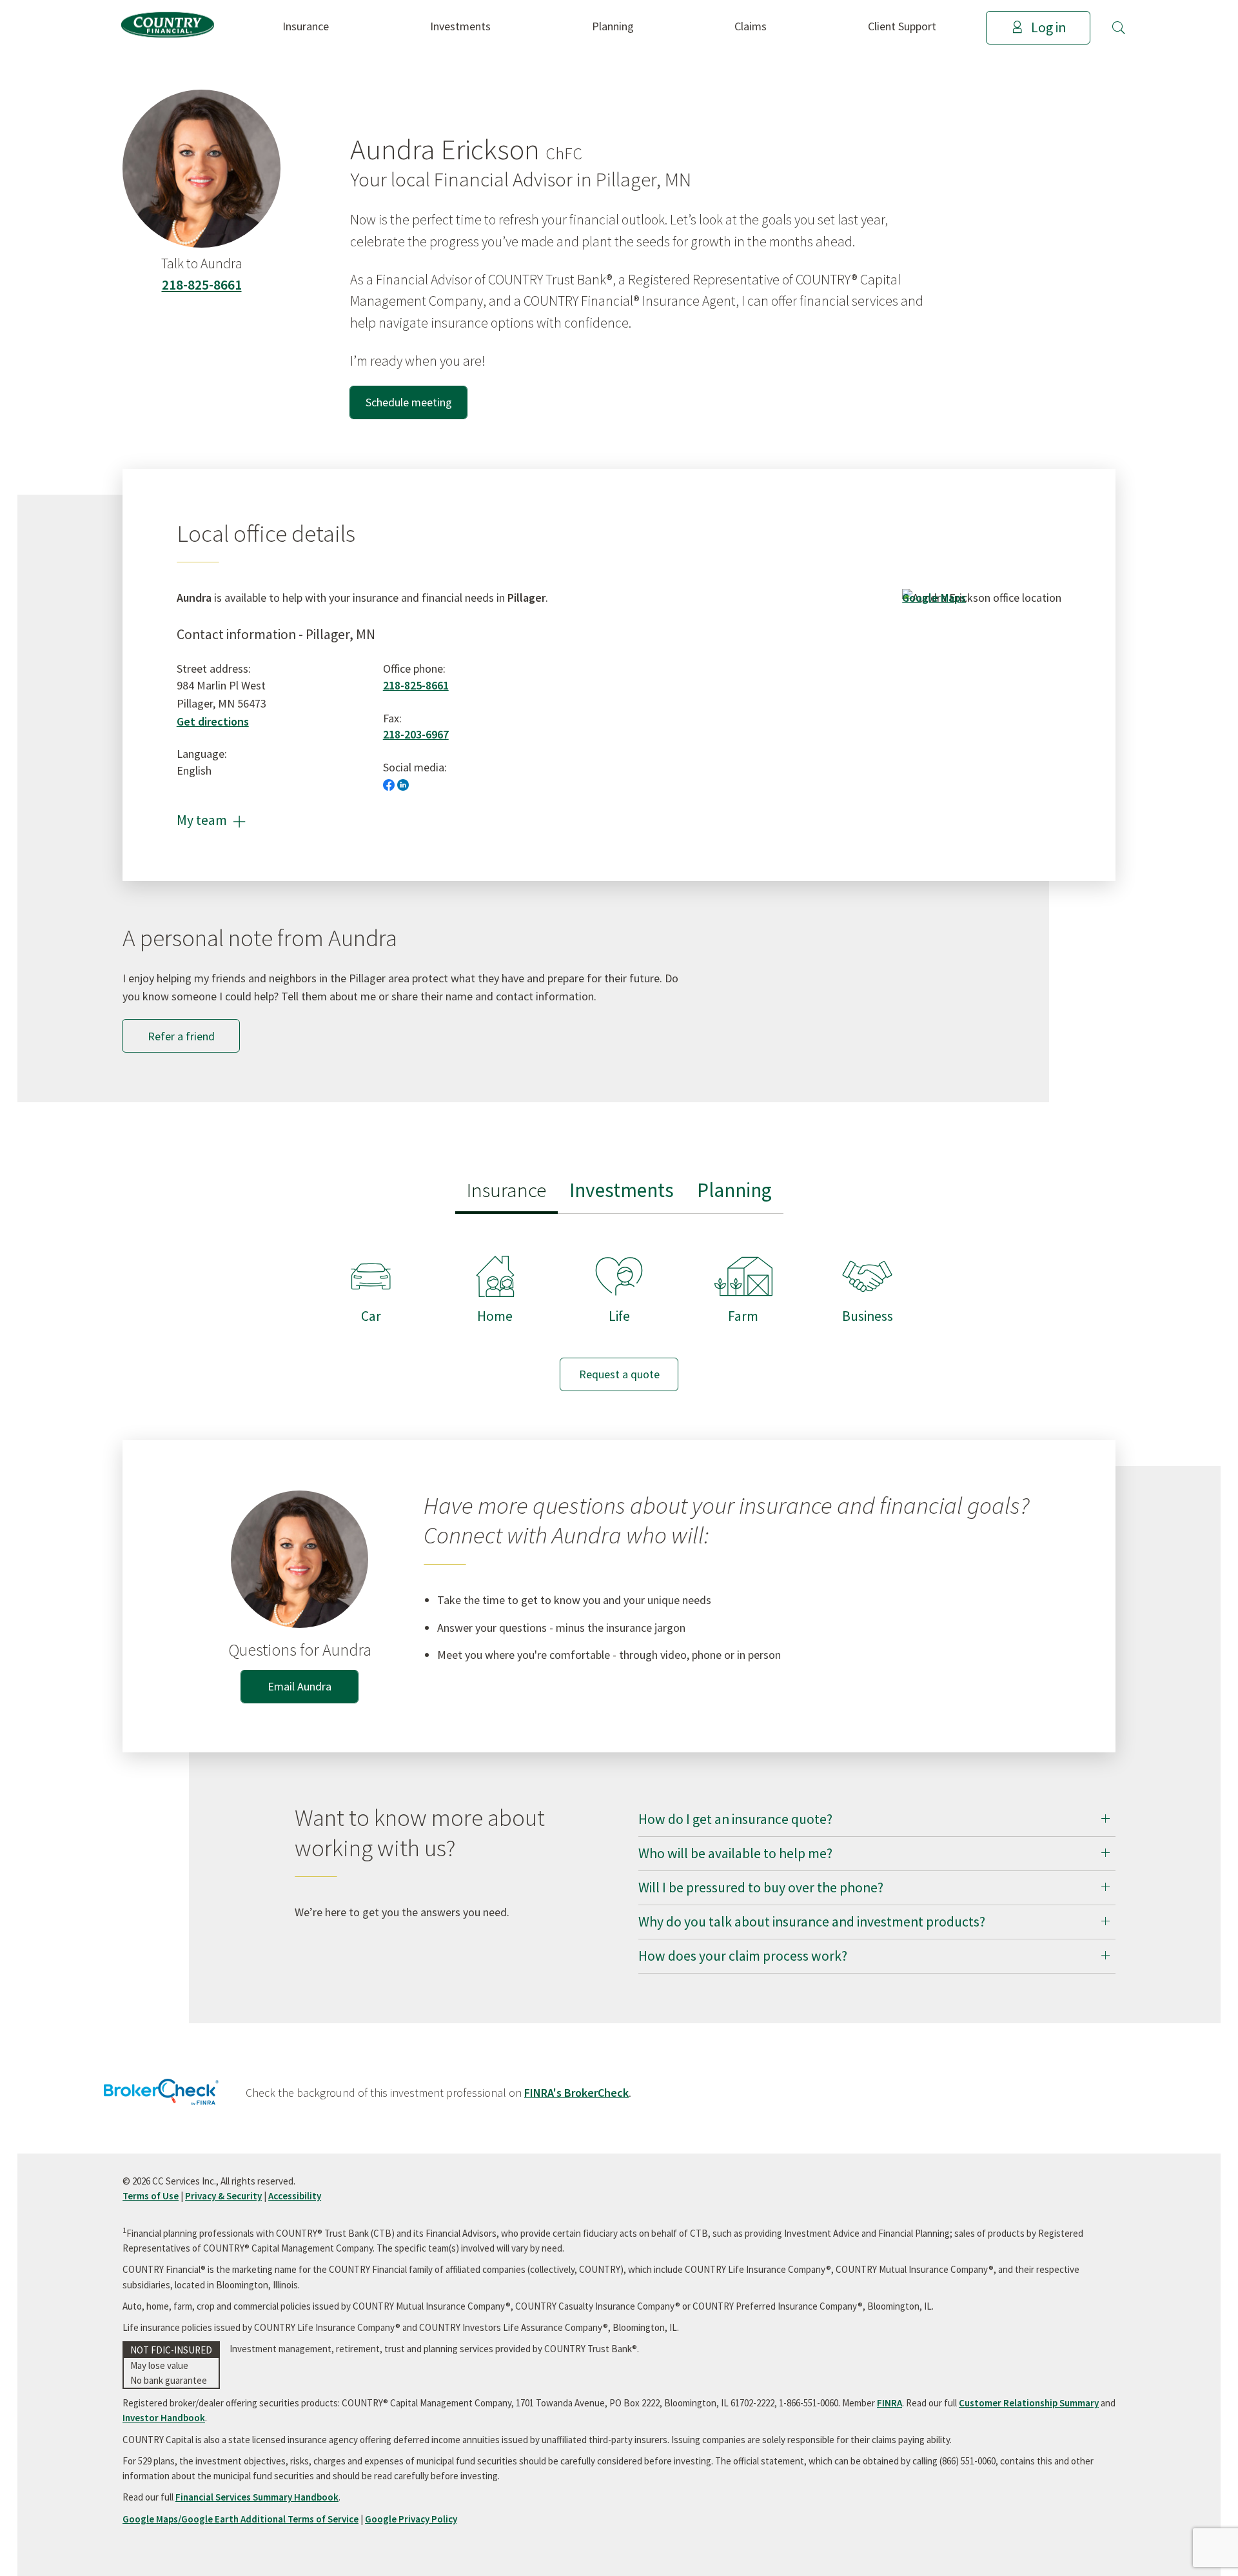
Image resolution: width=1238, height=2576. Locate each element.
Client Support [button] (902, 26)
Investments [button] (460, 26)
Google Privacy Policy (411, 2519)
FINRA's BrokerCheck (576, 2093)
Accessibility (295, 2196)
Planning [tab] (734, 1190)
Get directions (213, 721)
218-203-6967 (416, 734)
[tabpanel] (619, 1311)
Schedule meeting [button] (409, 402)
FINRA (889, 2403)
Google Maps (934, 598)
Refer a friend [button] (181, 1036)
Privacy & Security (223, 2196)
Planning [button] (613, 26)
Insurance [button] (306, 26)
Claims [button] (751, 26)
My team (211, 820)
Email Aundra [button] (300, 1686)
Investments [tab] (622, 1190)
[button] (1119, 28)
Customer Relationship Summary (1029, 2403)
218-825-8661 (202, 285)
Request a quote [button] (619, 1374)
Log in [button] (1048, 27)
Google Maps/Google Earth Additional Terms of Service (241, 2519)
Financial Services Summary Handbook (257, 2497)
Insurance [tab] (506, 1190)
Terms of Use (151, 2196)
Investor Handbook (164, 2418)
